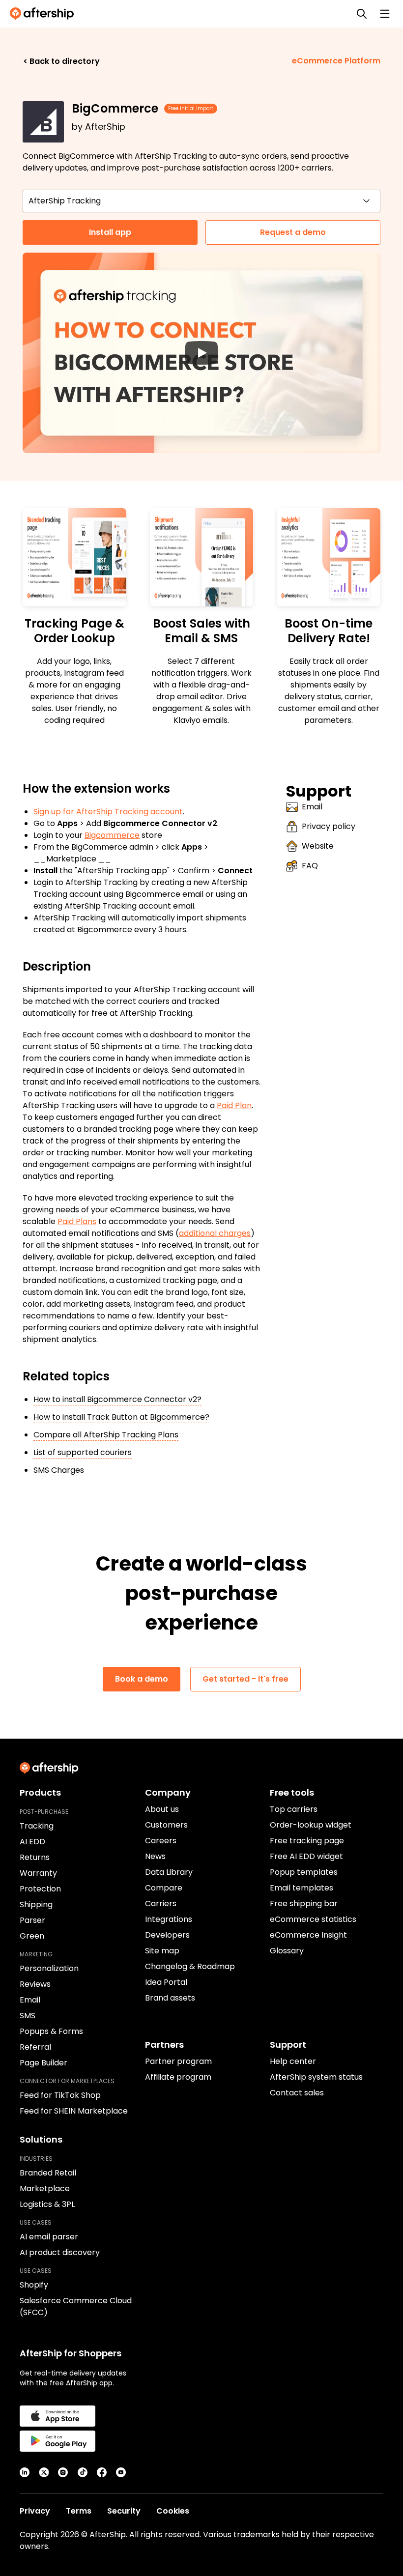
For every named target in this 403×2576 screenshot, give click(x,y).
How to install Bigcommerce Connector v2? (117, 1399)
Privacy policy (329, 826)
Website (318, 846)
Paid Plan (234, 1105)
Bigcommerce (112, 835)
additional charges (215, 1233)
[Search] (362, 14)
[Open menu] (385, 14)
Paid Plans (77, 1221)
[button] (201, 353)
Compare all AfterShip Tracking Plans (106, 1435)
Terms (79, 2511)
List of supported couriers (83, 1452)
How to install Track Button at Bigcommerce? (121, 1417)
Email (312, 807)
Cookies (173, 2511)
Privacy (35, 2511)
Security (124, 2511)
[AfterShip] (44, 14)
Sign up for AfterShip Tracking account (108, 812)
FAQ (310, 866)
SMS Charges (59, 1470)
